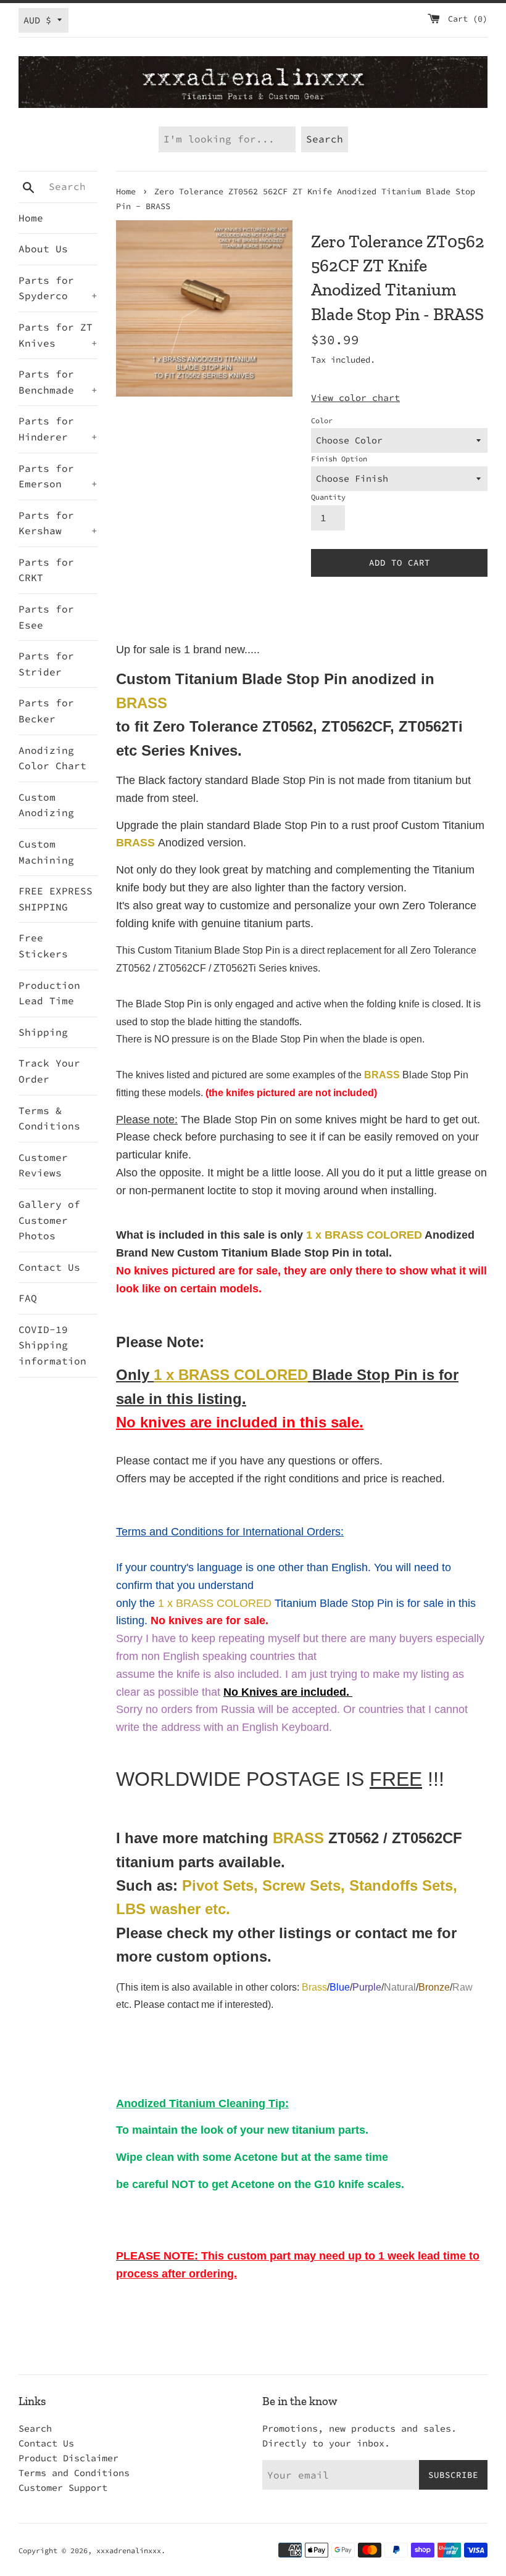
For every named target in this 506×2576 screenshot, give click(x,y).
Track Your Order (49, 1071)
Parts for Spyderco (58, 288)
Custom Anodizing (46, 805)
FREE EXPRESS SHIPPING (56, 899)
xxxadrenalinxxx (129, 2550)
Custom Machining (46, 852)
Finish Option (339, 459)
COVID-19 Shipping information (52, 1345)
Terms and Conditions (74, 2473)
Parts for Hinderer (58, 429)
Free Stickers (43, 946)
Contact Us (49, 1267)
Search (35, 2428)
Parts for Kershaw (58, 523)
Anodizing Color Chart (52, 758)
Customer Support (63, 2487)
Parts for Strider (46, 664)
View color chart (355, 398)
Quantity (328, 497)
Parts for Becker (46, 711)
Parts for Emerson (58, 476)
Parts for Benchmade (58, 382)
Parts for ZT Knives (58, 335)
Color (322, 420)
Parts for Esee (46, 617)
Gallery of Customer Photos (49, 1220)
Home (31, 218)
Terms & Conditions (49, 1118)
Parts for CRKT (46, 570)
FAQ (28, 1298)
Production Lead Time (49, 993)
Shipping (43, 1032)
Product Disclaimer (68, 2458)
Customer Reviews (43, 1165)
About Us (43, 249)
